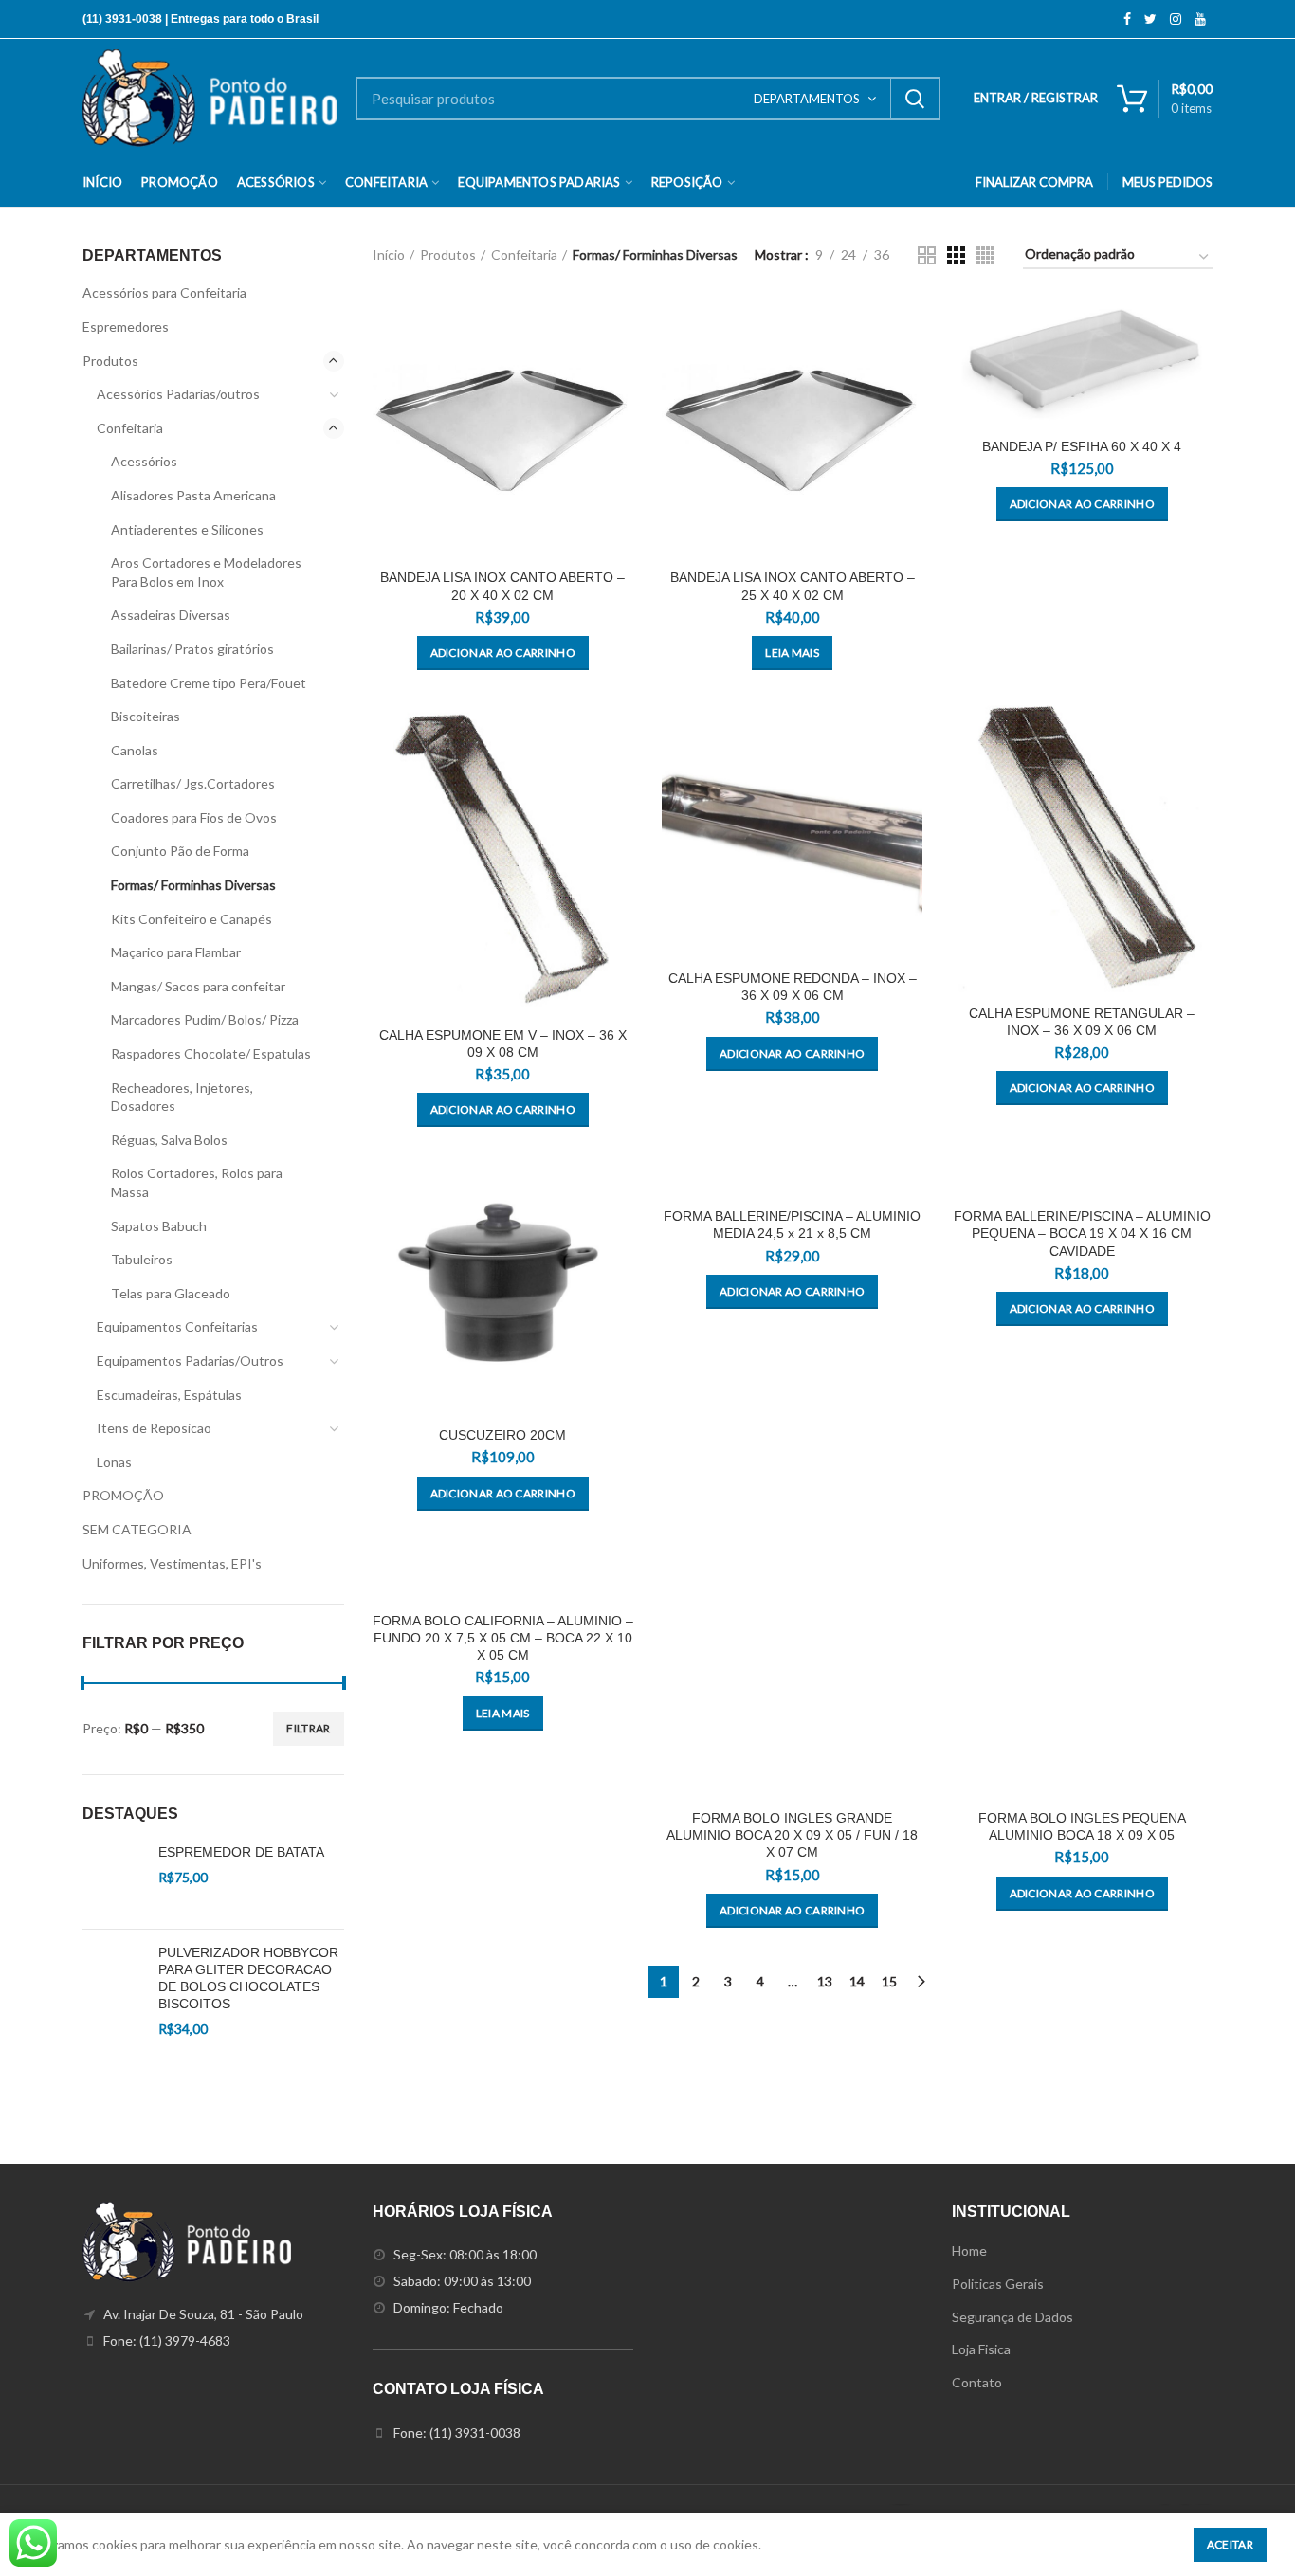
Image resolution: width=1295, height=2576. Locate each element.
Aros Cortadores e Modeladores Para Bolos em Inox (206, 572)
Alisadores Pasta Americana (193, 495)
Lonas (114, 1462)
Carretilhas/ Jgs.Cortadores (193, 783)
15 (889, 1981)
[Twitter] (1150, 19)
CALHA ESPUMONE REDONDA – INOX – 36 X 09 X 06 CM (793, 987)
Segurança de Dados (1012, 2317)
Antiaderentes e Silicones (187, 529)
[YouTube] (1200, 19)
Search (915, 99)
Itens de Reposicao (154, 1428)
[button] (503, 653)
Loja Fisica (981, 2349)
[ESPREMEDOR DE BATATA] (113, 1879)
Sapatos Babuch (159, 1226)
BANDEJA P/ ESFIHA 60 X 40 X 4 (1082, 446)
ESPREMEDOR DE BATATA (241, 1852)
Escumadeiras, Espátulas (169, 1395)
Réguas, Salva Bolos (169, 1140)
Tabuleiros (142, 1259)
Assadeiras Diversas (171, 615)
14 (857, 1981)
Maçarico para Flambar (176, 952)
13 (825, 1981)
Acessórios (144, 461)
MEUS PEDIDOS (1167, 182)
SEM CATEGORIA (137, 1529)
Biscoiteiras (146, 716)
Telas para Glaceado (171, 1293)
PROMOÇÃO (123, 1495)
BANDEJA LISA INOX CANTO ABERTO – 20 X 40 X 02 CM (502, 586)
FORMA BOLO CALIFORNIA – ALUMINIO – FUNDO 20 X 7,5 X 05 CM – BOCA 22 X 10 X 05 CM (503, 1638)
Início (389, 254)
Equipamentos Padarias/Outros (190, 1361)
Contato (977, 2382)
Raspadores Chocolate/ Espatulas (211, 1053)
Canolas (135, 750)
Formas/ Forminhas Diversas (193, 885)
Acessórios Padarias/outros (178, 394)
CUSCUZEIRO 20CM (502, 1435)
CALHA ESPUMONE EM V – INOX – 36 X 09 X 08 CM (503, 1043)
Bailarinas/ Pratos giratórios (192, 649)
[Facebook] (1127, 19)
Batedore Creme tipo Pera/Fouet (209, 683)
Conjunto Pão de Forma (180, 851)
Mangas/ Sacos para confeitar (198, 986)
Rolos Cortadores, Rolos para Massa (197, 1182)
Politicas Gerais (998, 2284)
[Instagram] (1176, 19)
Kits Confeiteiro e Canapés (192, 919)
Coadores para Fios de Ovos (194, 817)
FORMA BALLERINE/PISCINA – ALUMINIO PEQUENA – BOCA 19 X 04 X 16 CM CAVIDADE (1082, 1233)
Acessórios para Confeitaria (164, 292)
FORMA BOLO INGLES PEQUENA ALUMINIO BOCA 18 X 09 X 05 (1082, 1826)
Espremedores (126, 327)
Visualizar (619, 329)
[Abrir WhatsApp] (1248, 2528)
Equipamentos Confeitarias (177, 1326)
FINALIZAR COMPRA (1034, 182)
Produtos (448, 254)
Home (969, 2250)
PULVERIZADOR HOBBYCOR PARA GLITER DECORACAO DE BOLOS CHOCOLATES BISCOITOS (248, 1978)
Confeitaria (524, 254)
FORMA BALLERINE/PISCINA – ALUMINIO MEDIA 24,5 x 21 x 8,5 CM (792, 1225)
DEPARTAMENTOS (807, 99)
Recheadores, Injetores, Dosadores (182, 1097)
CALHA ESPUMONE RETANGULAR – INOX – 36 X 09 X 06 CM (1082, 1022)
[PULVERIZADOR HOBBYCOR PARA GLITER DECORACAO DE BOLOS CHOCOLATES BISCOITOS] (113, 2035)
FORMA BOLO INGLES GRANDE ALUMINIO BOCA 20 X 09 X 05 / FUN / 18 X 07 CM (792, 1835)
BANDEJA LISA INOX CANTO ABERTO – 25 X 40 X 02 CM (793, 586)
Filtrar (308, 1728)
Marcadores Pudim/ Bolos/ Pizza (205, 1019)
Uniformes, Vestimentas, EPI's (172, 1563)
